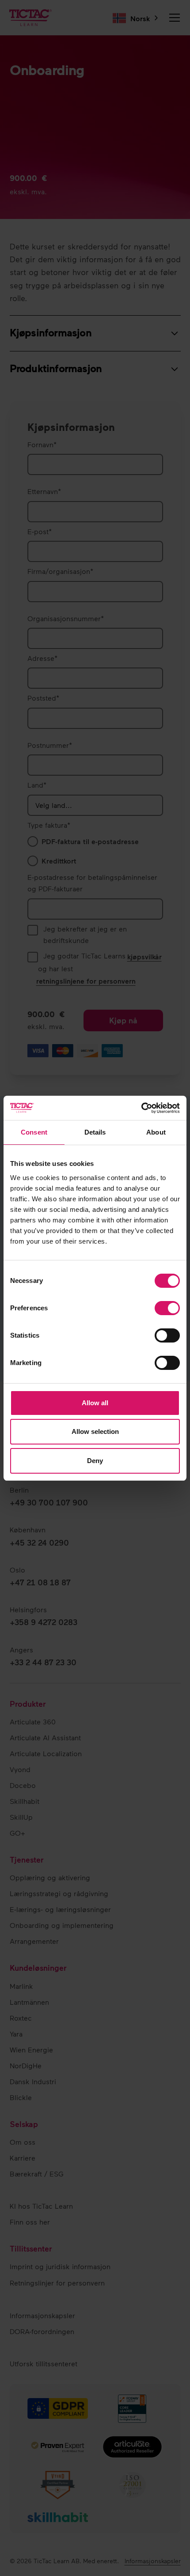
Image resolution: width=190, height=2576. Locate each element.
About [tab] (156, 1132)
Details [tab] (95, 1132)
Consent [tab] (34, 1132)
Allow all (95, 1403)
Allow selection (95, 1431)
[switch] (167, 1308)
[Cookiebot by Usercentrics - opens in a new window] (141, 1108)
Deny (95, 1461)
